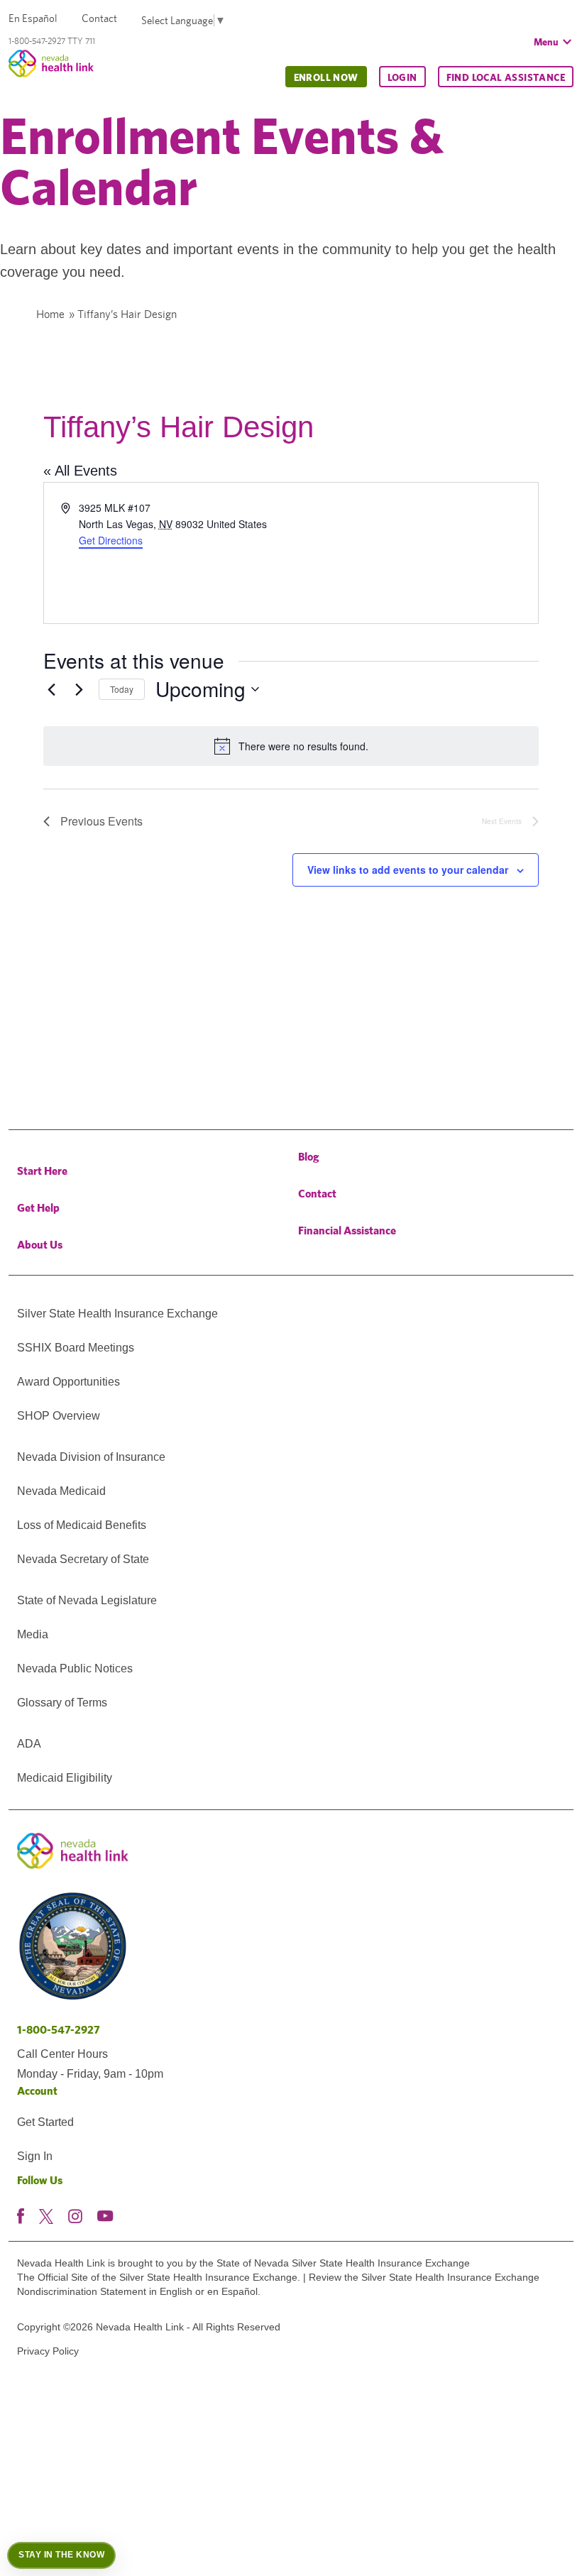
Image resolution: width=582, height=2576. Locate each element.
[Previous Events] (52, 689)
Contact (99, 18)
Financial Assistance (347, 1231)
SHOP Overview (59, 1416)
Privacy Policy (48, 2351)
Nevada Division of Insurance (91, 1457)
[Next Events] (79, 689)
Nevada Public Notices (75, 1668)
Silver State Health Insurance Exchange (117, 1314)
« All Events (80, 471)
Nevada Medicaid (61, 1491)
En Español (33, 18)
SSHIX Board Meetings (76, 1348)
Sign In (35, 2156)
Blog (309, 1157)
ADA (29, 1744)
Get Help (38, 1208)
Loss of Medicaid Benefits (82, 1525)
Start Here (42, 1171)
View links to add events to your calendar (408, 870)
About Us (40, 1245)
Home (50, 314)
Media (33, 1634)
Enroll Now (326, 77)
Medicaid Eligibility (65, 1778)
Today (122, 689)
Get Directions (111, 540)
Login (402, 77)
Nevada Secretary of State (83, 1559)
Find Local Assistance (506, 77)
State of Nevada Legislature (87, 1600)
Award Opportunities (68, 1382)
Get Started (45, 2122)
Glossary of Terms (62, 1703)
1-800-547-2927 (59, 2030)
